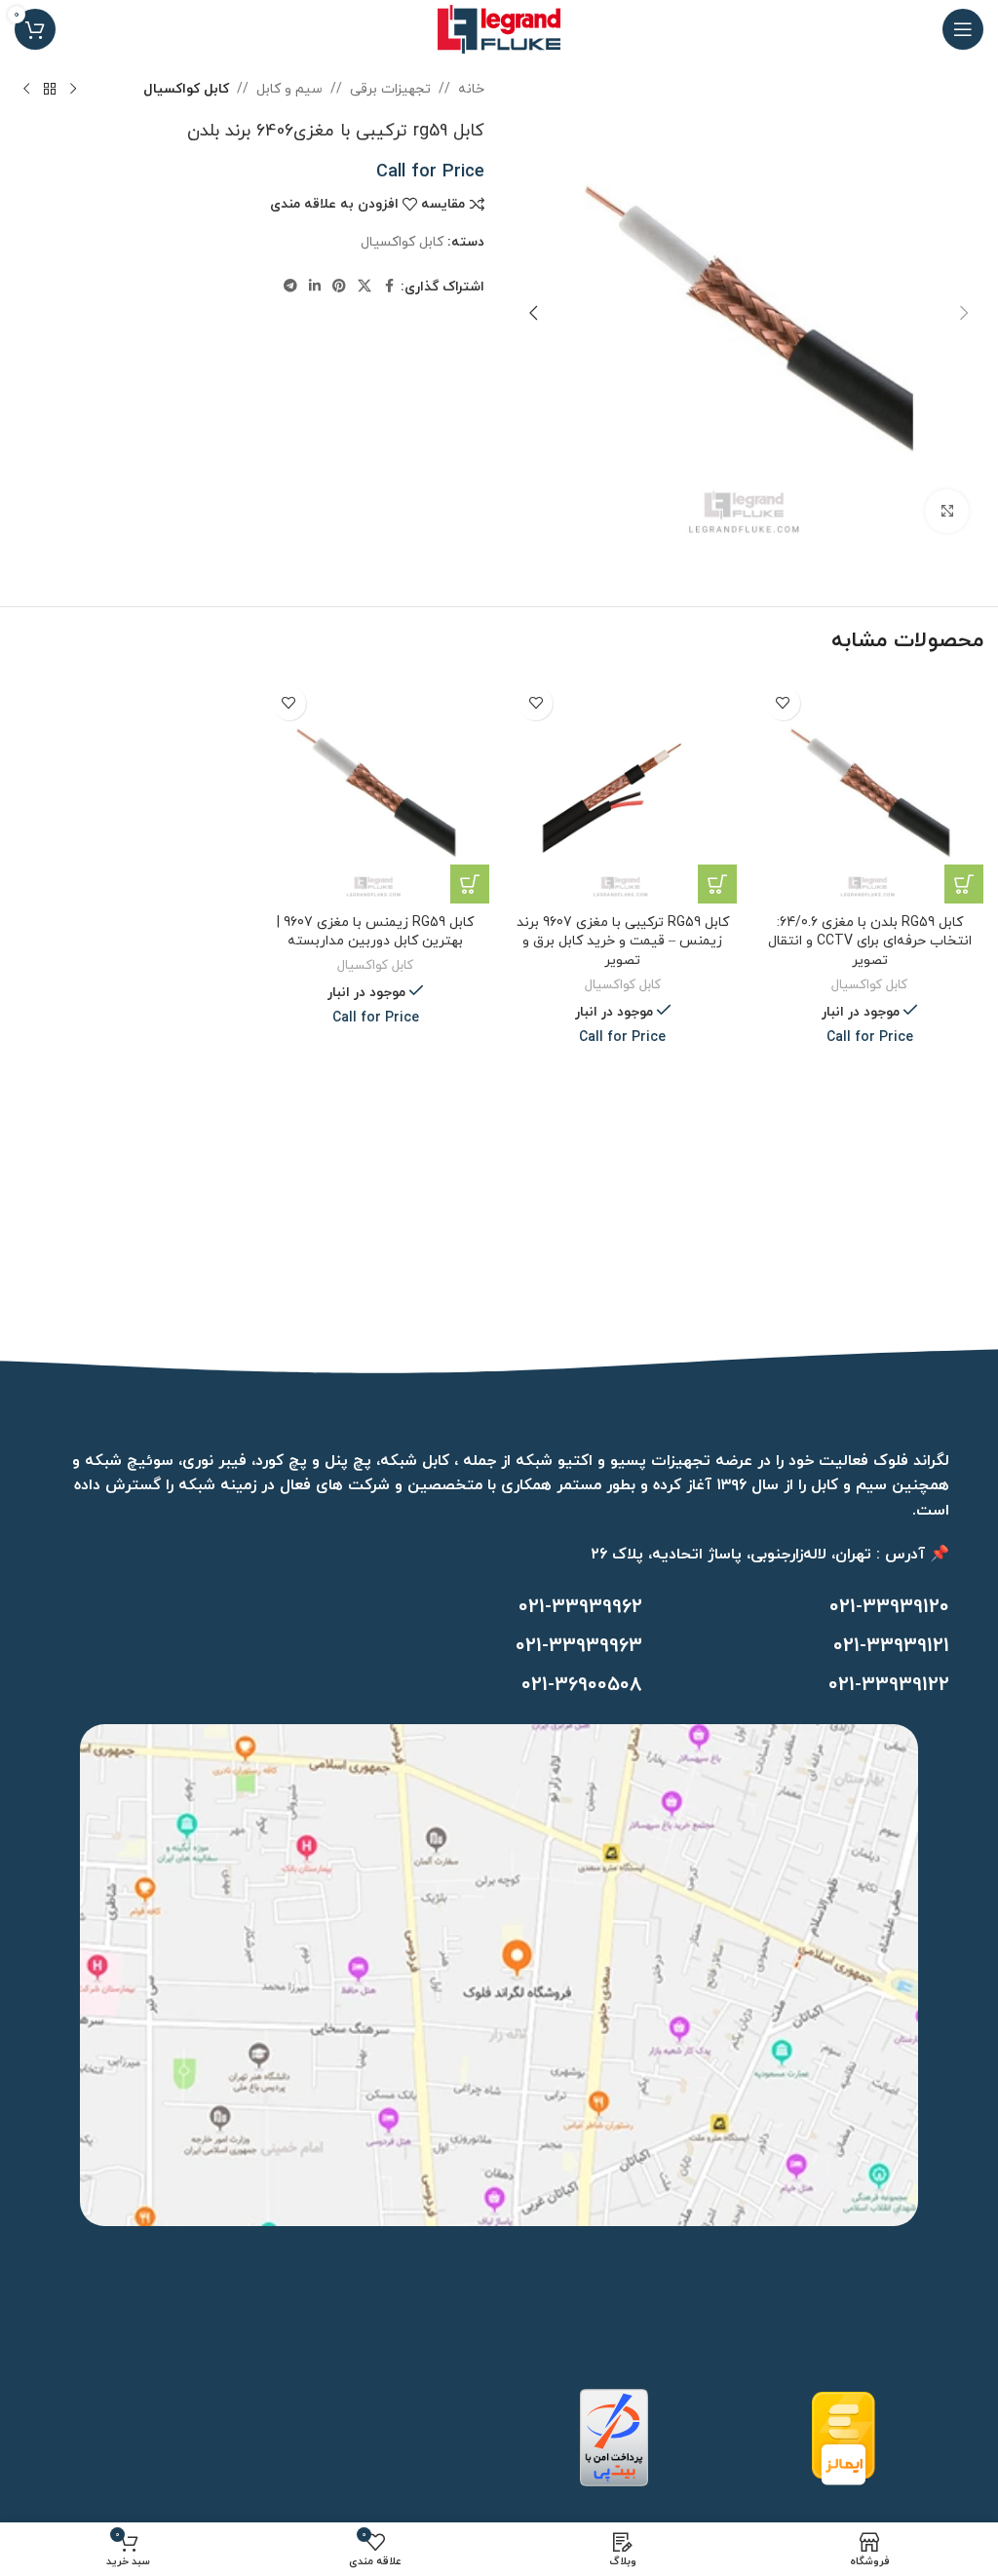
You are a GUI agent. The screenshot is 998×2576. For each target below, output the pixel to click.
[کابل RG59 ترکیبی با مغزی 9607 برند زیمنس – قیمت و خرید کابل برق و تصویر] (623, 790)
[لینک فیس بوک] (389, 287)
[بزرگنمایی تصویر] (947, 511)
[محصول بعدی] (26, 90)
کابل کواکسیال (186, 89)
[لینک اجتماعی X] (365, 287)
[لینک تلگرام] (290, 287)
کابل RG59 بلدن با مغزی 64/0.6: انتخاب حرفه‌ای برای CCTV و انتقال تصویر (870, 942)
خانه (471, 89)
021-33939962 (580, 1607)
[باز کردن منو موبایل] (963, 29)
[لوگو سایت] (499, 28)
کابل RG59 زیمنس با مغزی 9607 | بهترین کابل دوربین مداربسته (375, 932)
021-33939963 (579, 1646)
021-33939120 (889, 1607)
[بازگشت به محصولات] (50, 90)
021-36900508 (582, 1685)
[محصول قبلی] (73, 90)
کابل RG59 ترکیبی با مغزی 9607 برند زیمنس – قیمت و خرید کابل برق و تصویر (623, 942)
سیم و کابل (289, 89)
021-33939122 (889, 1685)
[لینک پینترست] (339, 287)
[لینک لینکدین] (315, 287)
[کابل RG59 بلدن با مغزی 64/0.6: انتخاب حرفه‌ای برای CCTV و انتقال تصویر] (870, 790)
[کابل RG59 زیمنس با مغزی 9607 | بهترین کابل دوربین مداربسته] (376, 790)
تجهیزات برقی (390, 89)
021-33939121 (891, 1646)
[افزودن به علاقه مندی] (783, 703)
